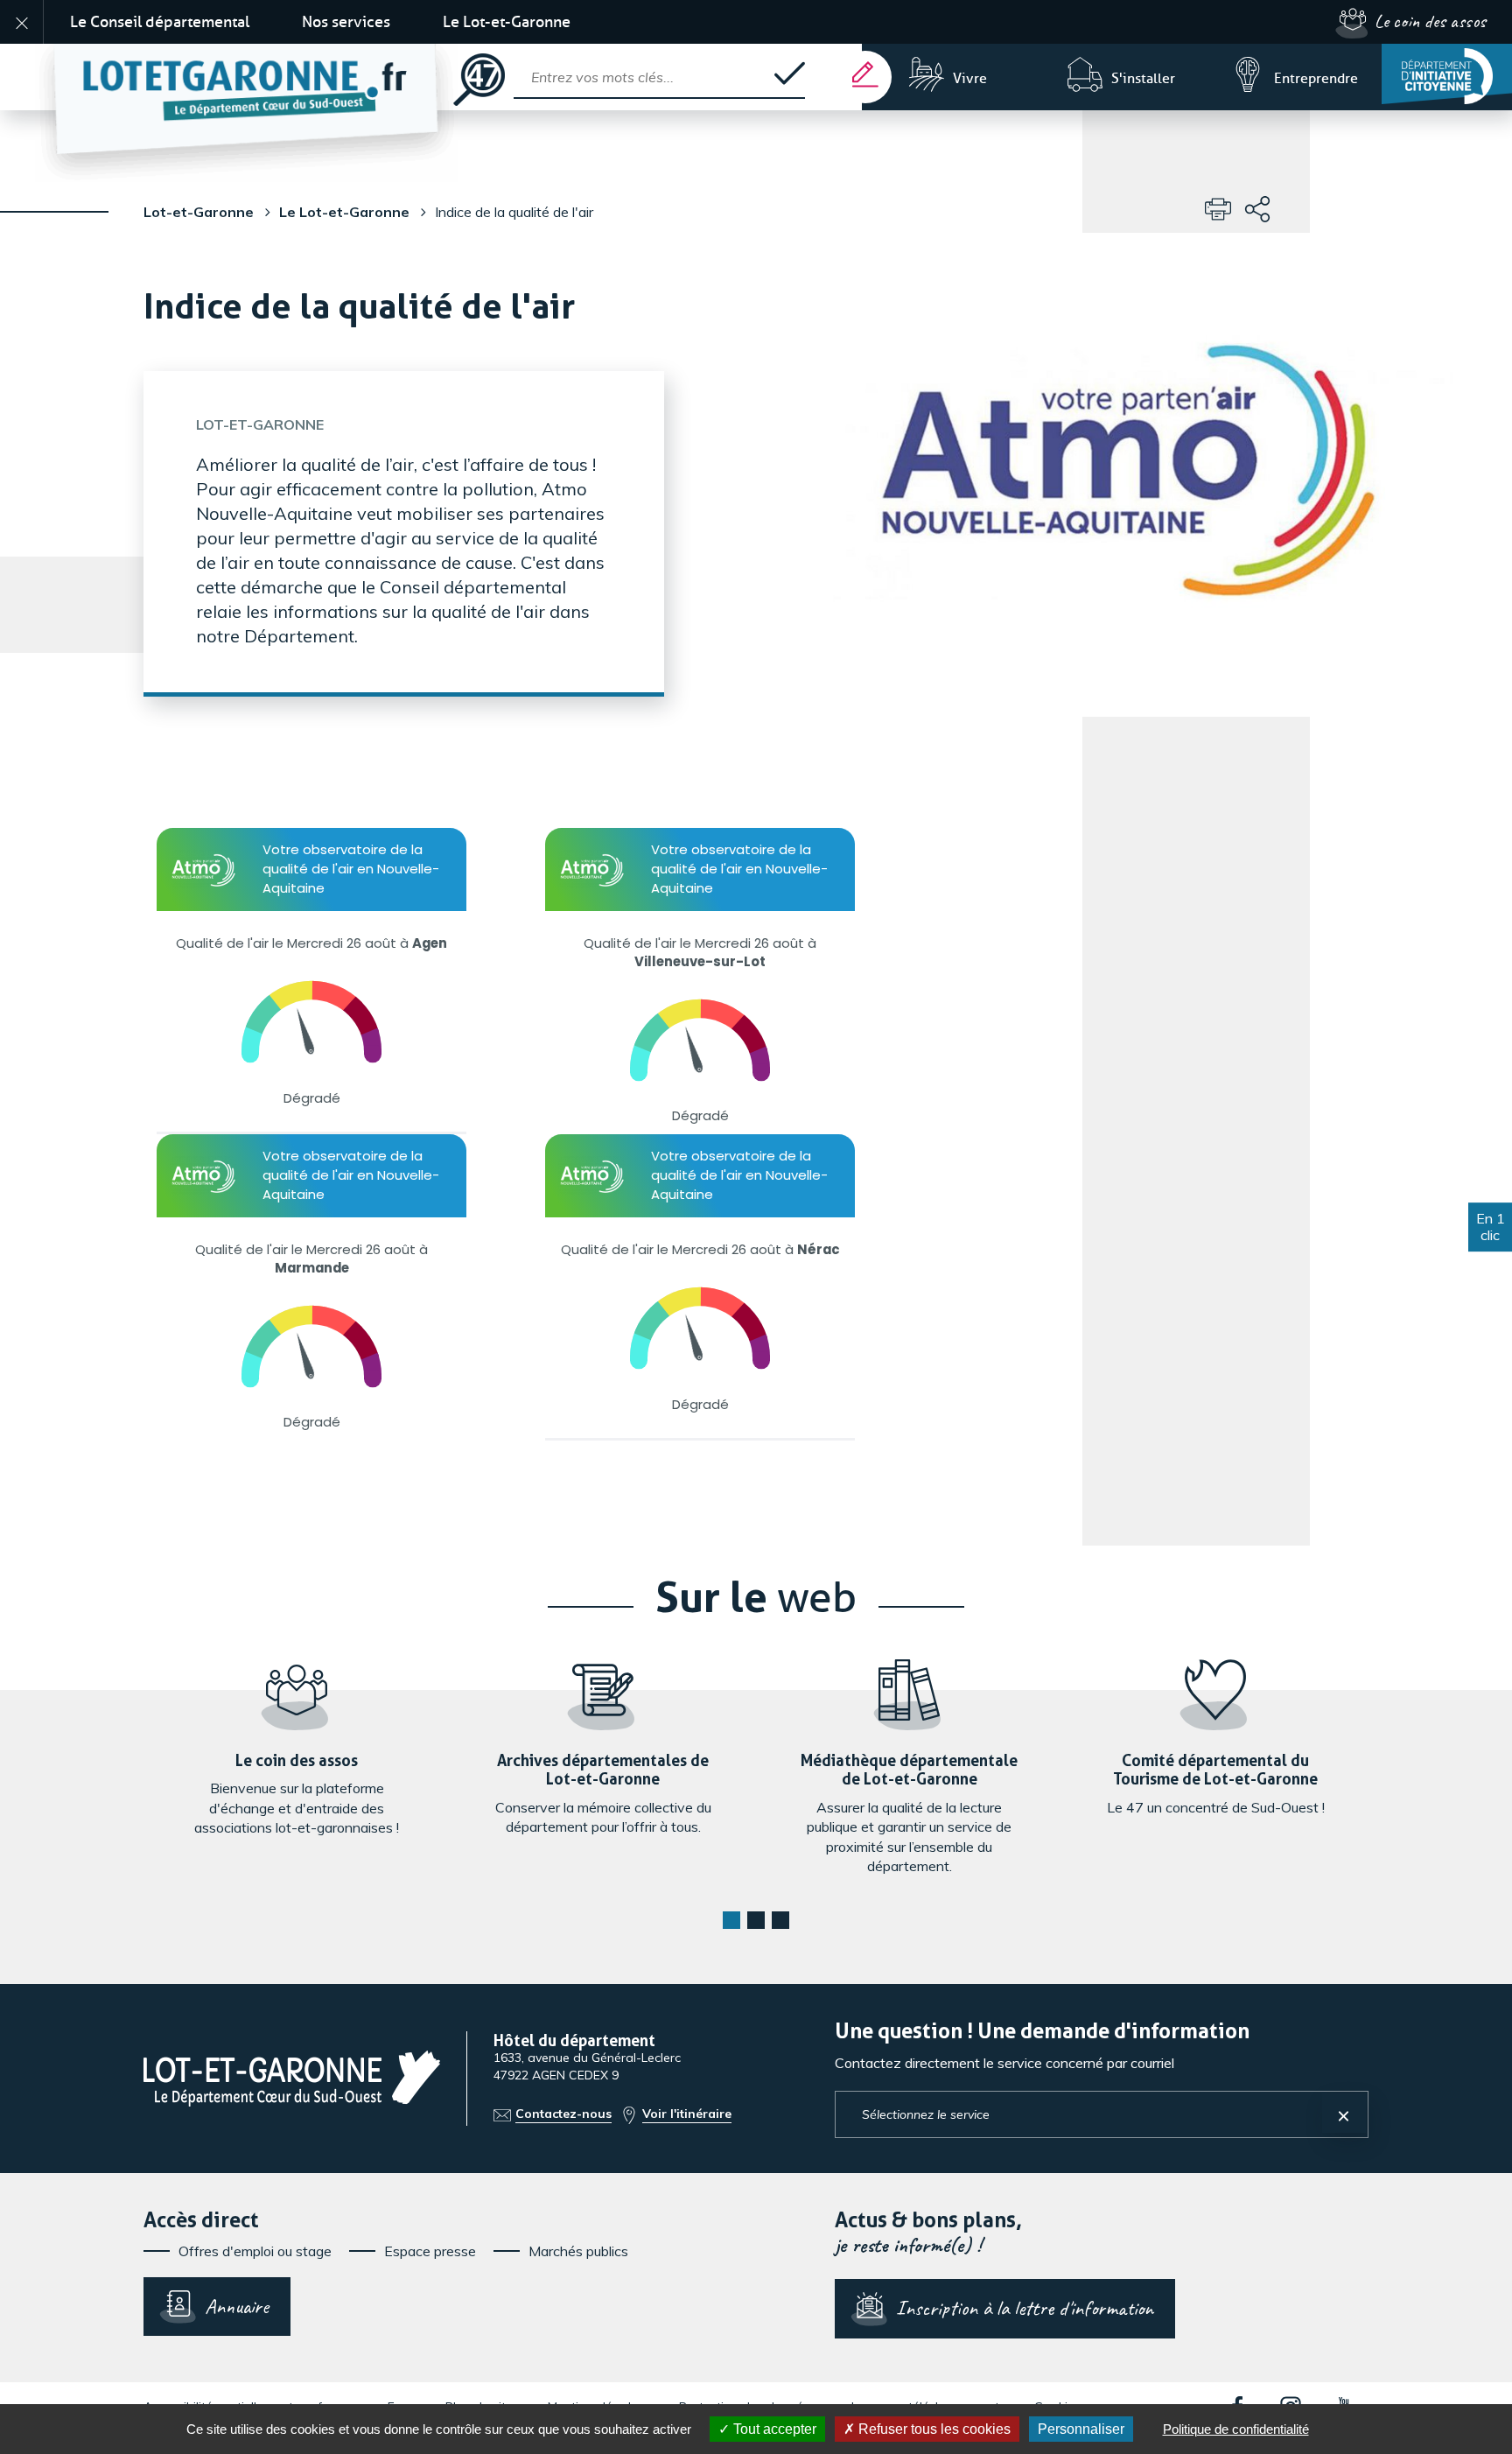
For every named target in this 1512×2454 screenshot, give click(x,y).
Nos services (346, 22)
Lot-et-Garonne (199, 212)
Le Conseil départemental (160, 22)
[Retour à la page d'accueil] (247, 77)
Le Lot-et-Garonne (507, 22)
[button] (731, 1920)
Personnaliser (1081, 2429)
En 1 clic (1491, 1227)
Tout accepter (773, 2429)
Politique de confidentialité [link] (1236, 2429)
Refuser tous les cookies (933, 2429)
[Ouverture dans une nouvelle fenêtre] (1447, 74)
